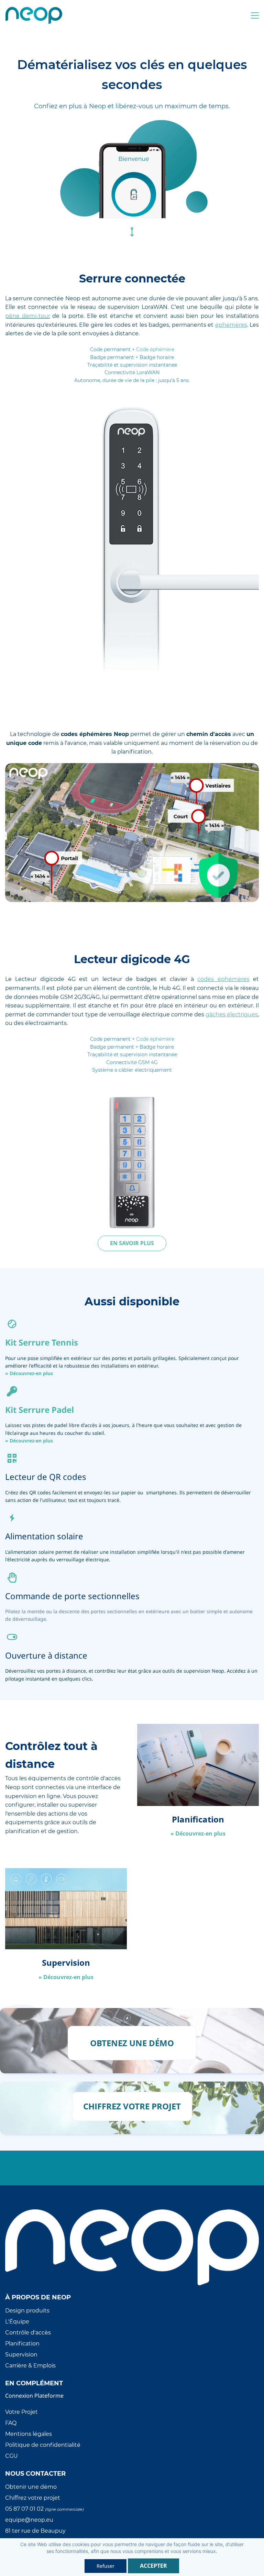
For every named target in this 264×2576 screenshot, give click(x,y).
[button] (132, 1243)
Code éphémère (155, 349)
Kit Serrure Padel (40, 1410)
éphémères (231, 325)
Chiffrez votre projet (33, 2498)
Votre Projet (21, 2412)
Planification (22, 2344)
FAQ (11, 2423)
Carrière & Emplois (30, 2366)
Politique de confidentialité (43, 2445)
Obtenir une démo (31, 2487)
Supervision (21, 2355)
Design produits (27, 2311)
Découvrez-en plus (31, 1373)
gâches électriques (232, 1014)
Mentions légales (29, 2434)
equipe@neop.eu (29, 2520)
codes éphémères (223, 979)
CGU (12, 2456)
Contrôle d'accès (28, 2333)
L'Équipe (17, 2322)
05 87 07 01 (21, 2509)
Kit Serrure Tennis (42, 1342)
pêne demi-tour (28, 316)
